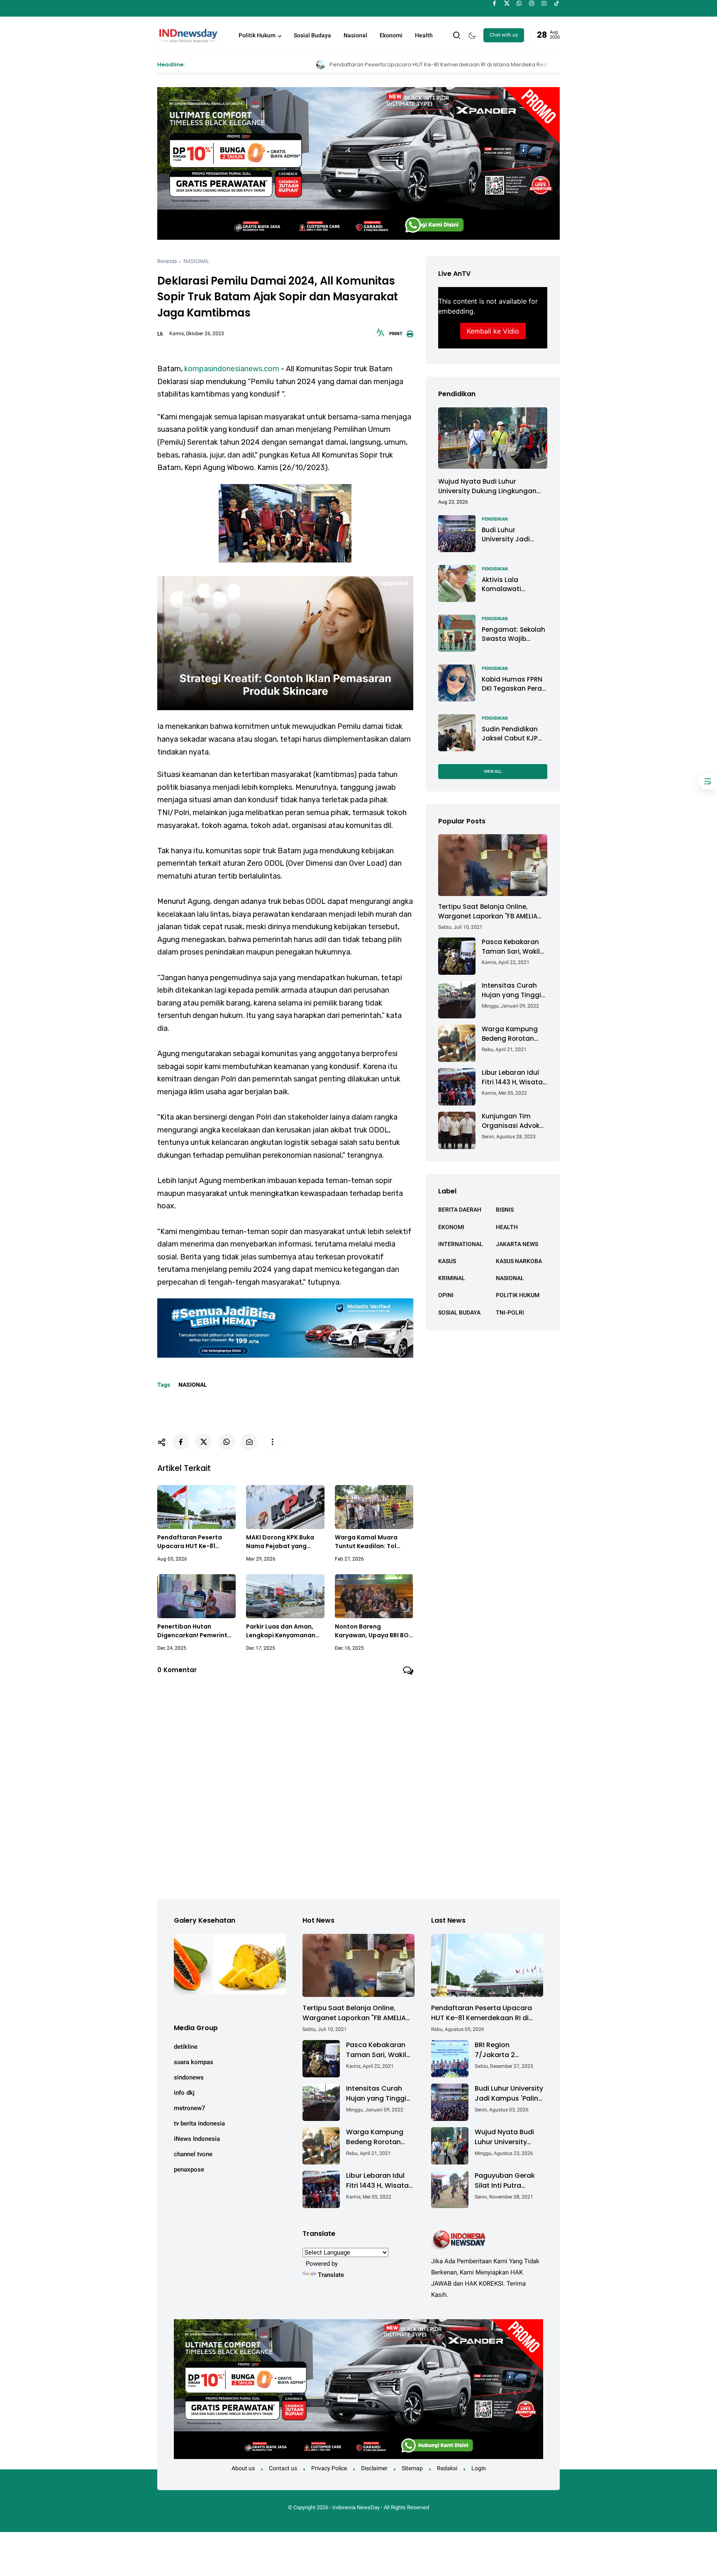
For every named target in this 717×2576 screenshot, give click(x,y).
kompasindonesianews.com (232, 369)
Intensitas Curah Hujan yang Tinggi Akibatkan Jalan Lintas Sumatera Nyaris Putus (511, 990)
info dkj (184, 2093)
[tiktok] (557, 3)
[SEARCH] (457, 35)
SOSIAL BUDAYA (459, 1312)
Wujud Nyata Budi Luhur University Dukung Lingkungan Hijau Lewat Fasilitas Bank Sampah (487, 486)
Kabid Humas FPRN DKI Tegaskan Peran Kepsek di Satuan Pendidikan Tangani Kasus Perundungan (514, 684)
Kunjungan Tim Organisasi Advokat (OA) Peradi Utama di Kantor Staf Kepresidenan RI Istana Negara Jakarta (514, 1121)
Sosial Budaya (312, 35)
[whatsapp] (519, 3)
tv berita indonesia (199, 2123)
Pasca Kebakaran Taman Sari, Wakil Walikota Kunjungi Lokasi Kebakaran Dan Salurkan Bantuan (511, 947)
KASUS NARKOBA (519, 1261)
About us (243, 2468)
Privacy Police (329, 2468)
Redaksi (447, 2468)
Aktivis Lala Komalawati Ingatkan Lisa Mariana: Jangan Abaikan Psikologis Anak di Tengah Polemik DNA (512, 584)
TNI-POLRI (510, 1312)
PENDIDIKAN (495, 519)
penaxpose (189, 2169)
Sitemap (412, 2468)
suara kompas (194, 2062)
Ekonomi (391, 35)
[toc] (708, 781)
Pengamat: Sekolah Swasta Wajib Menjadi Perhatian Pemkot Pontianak (513, 634)
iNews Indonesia (197, 2139)
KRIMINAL (452, 1278)
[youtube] (544, 3)
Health (424, 35)
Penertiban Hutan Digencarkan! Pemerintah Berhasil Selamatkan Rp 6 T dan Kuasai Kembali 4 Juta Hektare (196, 1631)
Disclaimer (374, 2468)
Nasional (355, 35)
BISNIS (505, 1210)
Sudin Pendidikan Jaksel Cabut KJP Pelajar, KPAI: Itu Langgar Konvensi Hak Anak (511, 734)
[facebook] (494, 3)
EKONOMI (451, 1227)
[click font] (380, 335)
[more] (272, 1442)
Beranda (167, 261)
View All (493, 771)
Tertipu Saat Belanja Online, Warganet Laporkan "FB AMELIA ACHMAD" (488, 912)
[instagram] (532, 3)
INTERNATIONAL (461, 1244)
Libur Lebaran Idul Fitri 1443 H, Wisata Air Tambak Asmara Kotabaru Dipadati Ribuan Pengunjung (514, 1077)
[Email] (249, 1442)
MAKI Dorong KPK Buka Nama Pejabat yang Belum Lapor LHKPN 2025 (283, 1542)
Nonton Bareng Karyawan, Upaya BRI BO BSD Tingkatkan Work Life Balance (373, 1631)
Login (479, 2468)
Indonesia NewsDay (356, 2507)
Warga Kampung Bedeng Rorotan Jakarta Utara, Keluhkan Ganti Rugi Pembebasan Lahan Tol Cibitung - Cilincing (515, 1034)
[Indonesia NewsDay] (188, 34)
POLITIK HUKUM (518, 1295)
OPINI (446, 1295)
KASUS (447, 1261)
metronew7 (190, 2108)
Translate (331, 2275)
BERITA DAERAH (460, 1210)
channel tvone (193, 2154)
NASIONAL (196, 261)
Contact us (283, 2468)
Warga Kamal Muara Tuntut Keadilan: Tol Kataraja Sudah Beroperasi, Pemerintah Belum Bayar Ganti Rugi (371, 1542)
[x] (507, 3)
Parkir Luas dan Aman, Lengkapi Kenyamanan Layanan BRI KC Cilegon (282, 1631)
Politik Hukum (257, 35)
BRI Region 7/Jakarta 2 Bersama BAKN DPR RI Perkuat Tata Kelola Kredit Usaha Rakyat (507, 2050)
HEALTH (507, 1227)
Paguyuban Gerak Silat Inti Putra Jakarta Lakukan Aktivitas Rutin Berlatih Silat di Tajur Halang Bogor (507, 2181)
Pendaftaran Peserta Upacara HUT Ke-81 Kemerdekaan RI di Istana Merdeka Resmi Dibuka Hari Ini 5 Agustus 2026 (337, 65)
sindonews (189, 2077)
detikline (186, 2047)
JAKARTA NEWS (517, 1244)
